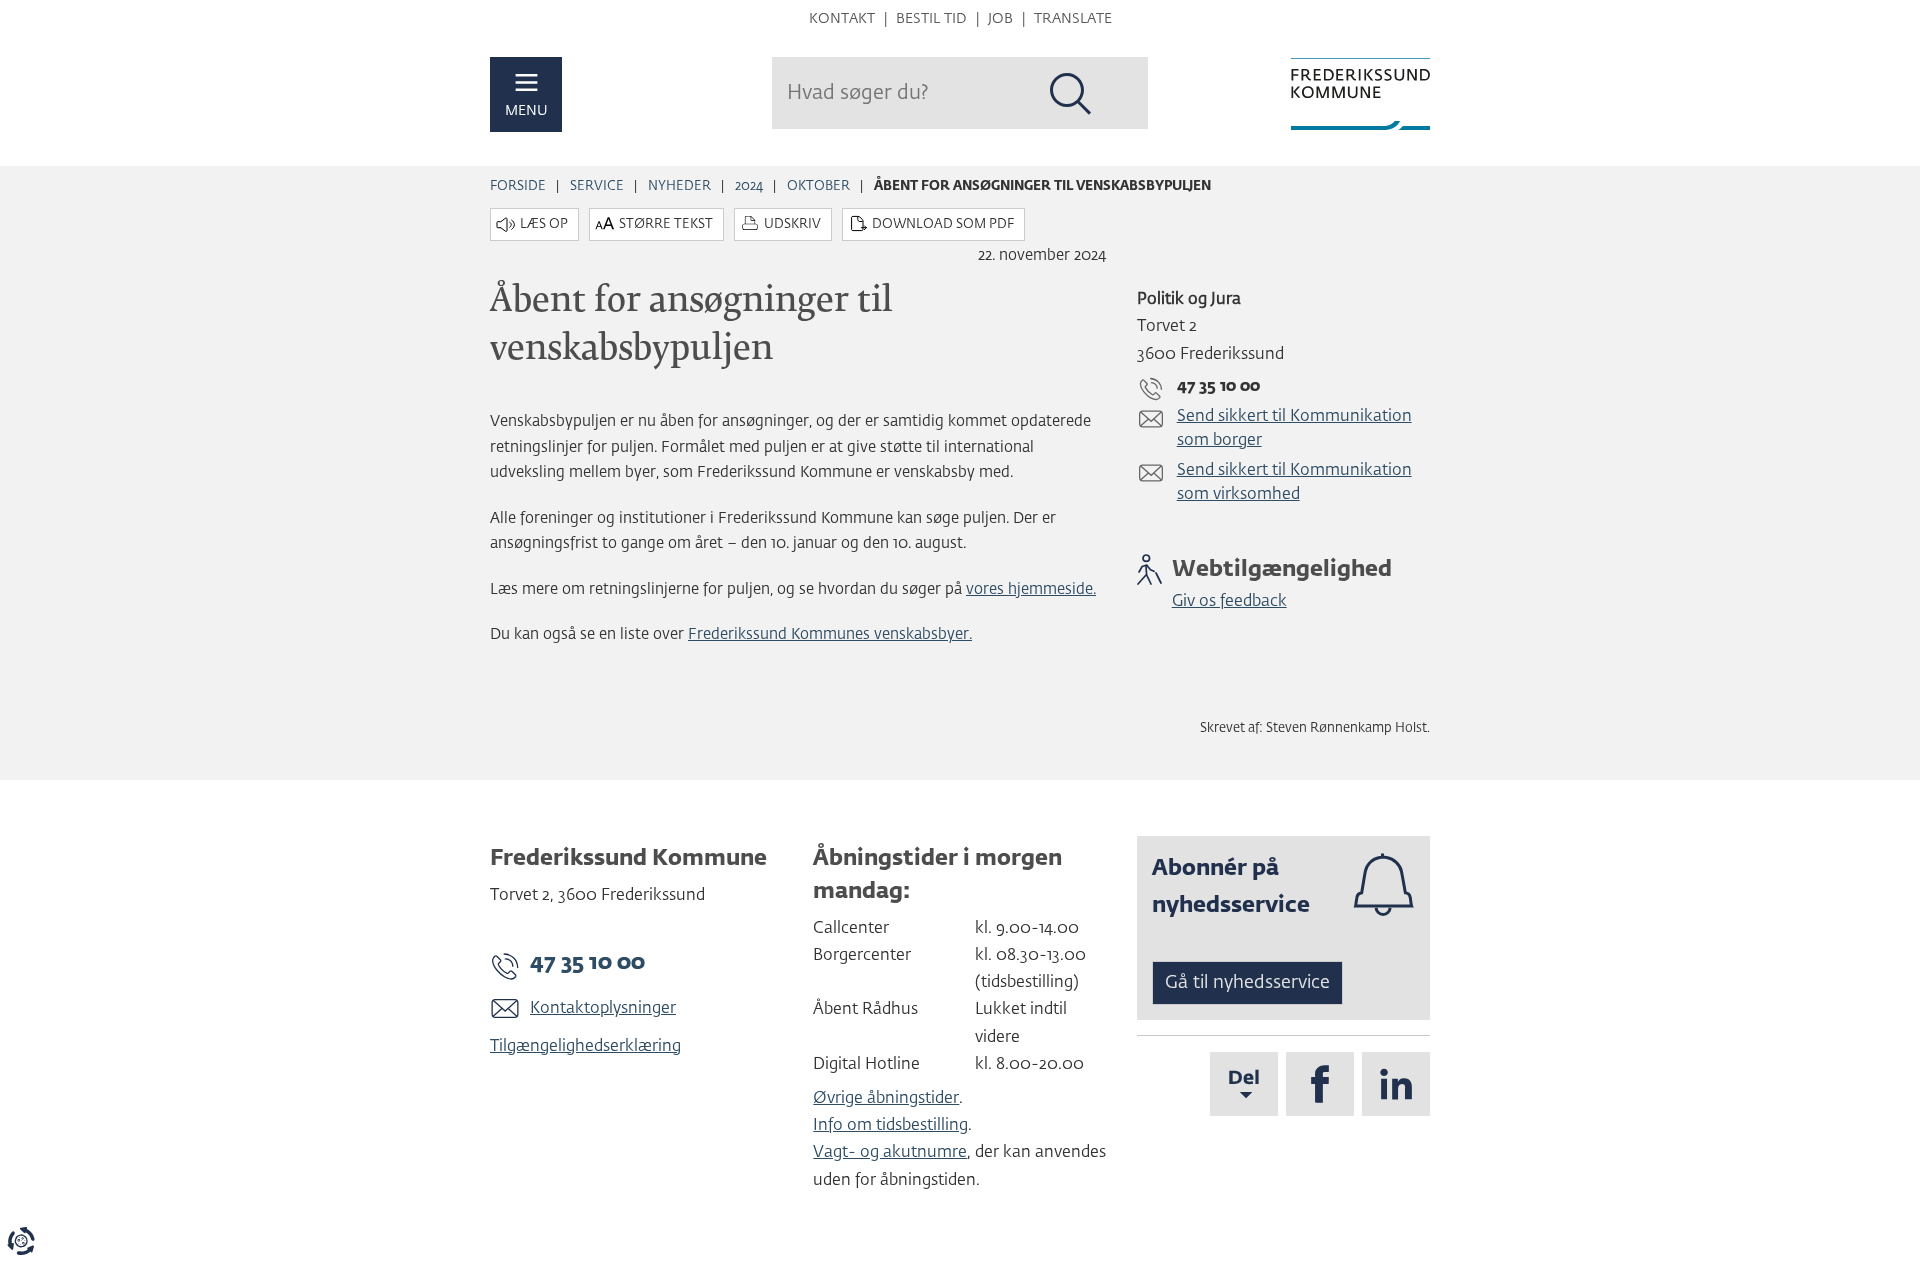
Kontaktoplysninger (603, 1009)
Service (597, 186)
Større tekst (666, 224)
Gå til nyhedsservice (1247, 983)
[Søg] (1071, 94)
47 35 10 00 (587, 963)
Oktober (818, 186)
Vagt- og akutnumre (890, 1153)
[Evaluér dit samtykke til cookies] (21, 1241)
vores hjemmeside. (1031, 589)
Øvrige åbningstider (886, 1099)
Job (1000, 19)
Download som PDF (943, 224)
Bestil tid (931, 19)
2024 (749, 186)
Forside (518, 186)
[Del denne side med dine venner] (1244, 1084)
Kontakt (842, 19)
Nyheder (679, 186)
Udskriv (792, 224)
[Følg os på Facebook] (1320, 1084)
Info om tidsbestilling (890, 1126)
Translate (1073, 19)
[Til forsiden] (1360, 94)
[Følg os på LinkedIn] (1396, 1084)
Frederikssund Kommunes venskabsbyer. (830, 634)
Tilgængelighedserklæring (585, 1047)
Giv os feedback (1229, 602)
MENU (526, 111)
